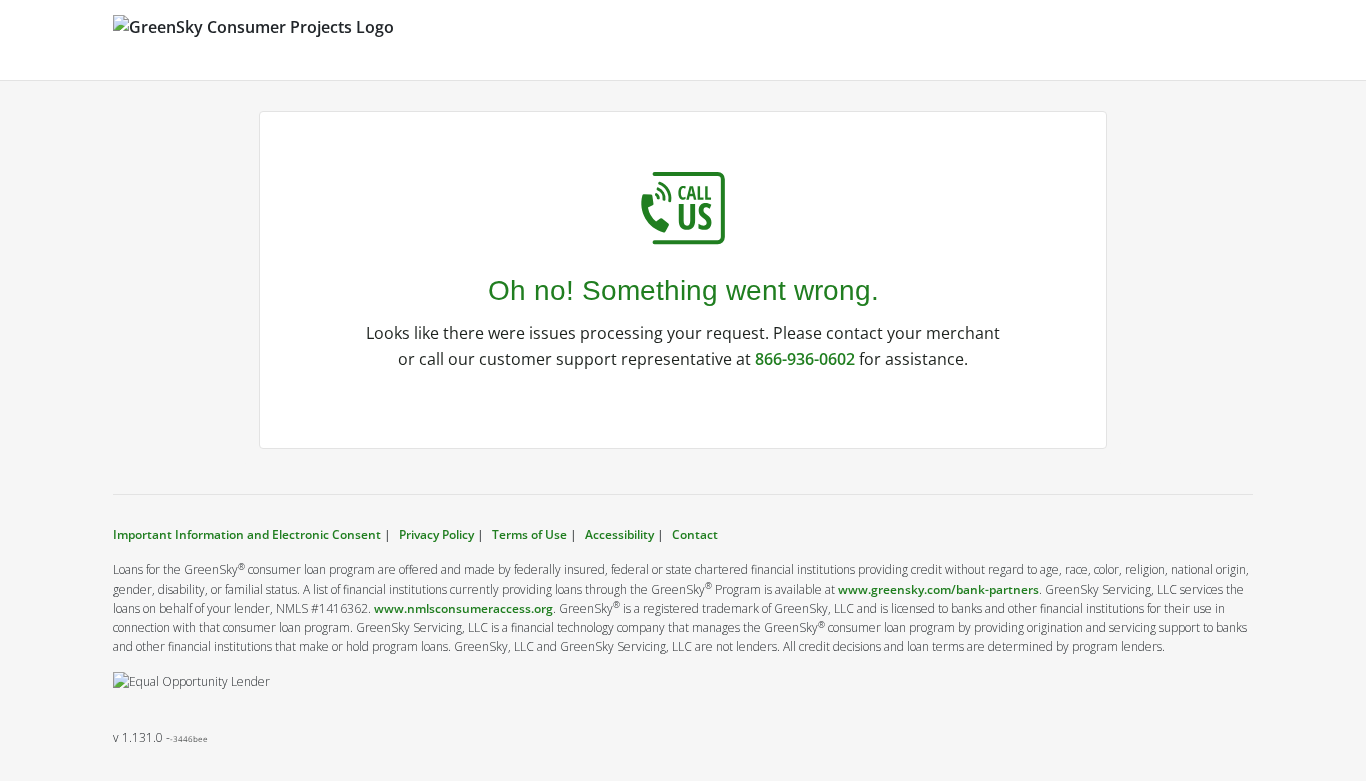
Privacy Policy (436, 534)
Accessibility (619, 534)
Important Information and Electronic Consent (248, 534)
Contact (695, 534)
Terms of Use (529, 534)
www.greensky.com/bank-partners (938, 589)
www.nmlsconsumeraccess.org (463, 608)
